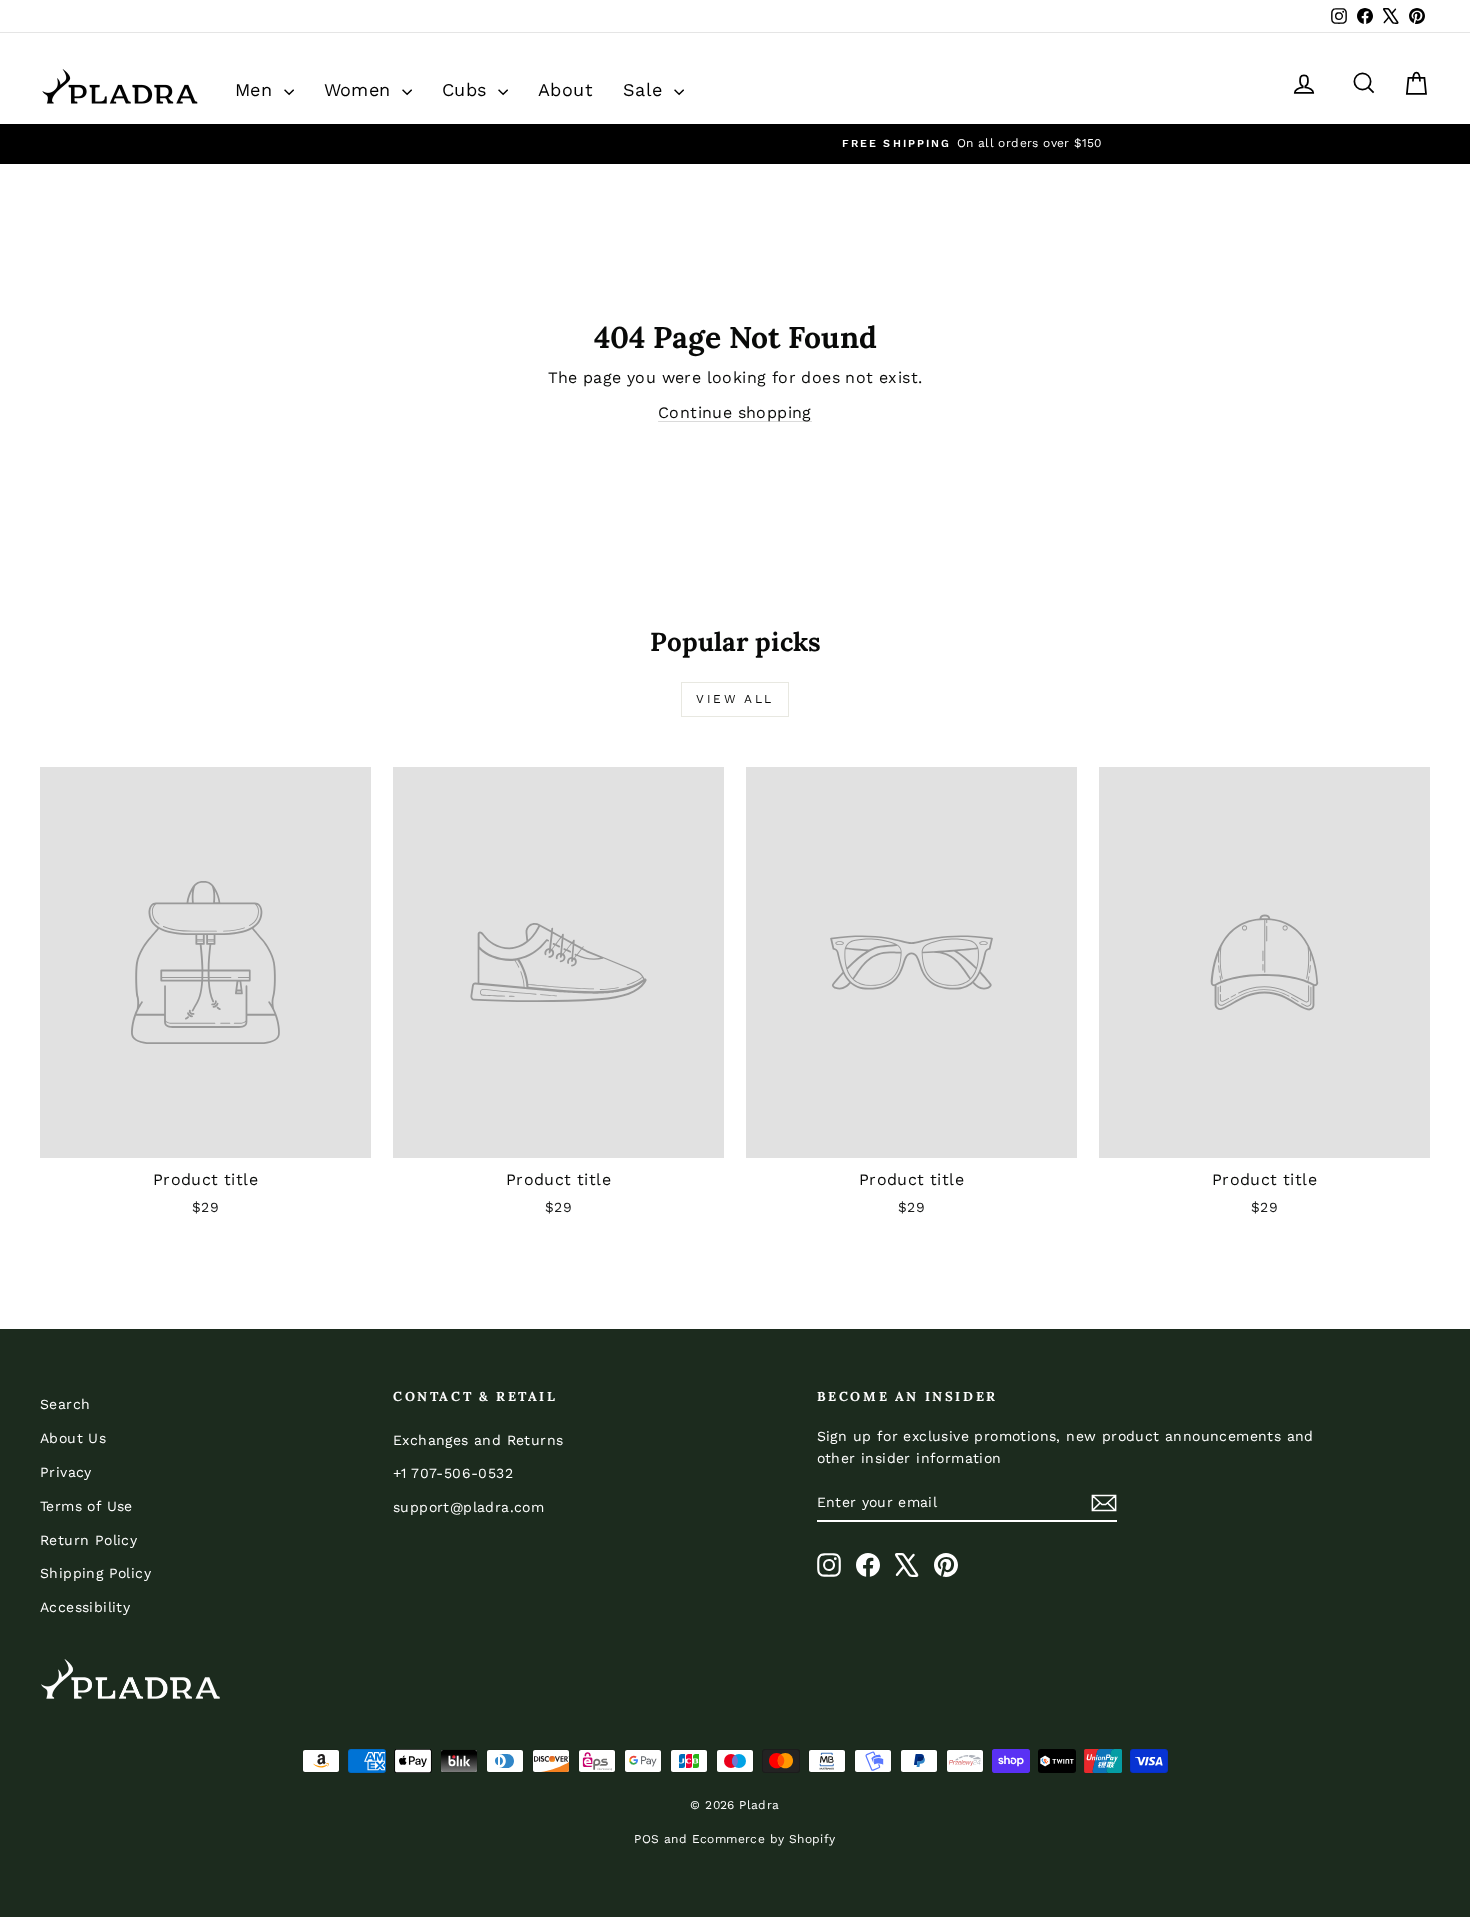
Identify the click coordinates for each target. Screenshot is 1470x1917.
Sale (646, 89)
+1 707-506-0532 (453, 1473)
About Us (73, 1438)
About (565, 89)
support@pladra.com (468, 1507)
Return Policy (88, 1540)
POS (646, 1839)
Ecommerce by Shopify (764, 1839)
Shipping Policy (95, 1573)
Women (360, 89)
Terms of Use (86, 1506)
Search (65, 1404)
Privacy (66, 1472)
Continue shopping (735, 412)
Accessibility (85, 1607)
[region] (735, 143)
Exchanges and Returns (478, 1440)
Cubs (467, 89)
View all (734, 699)
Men (257, 89)
